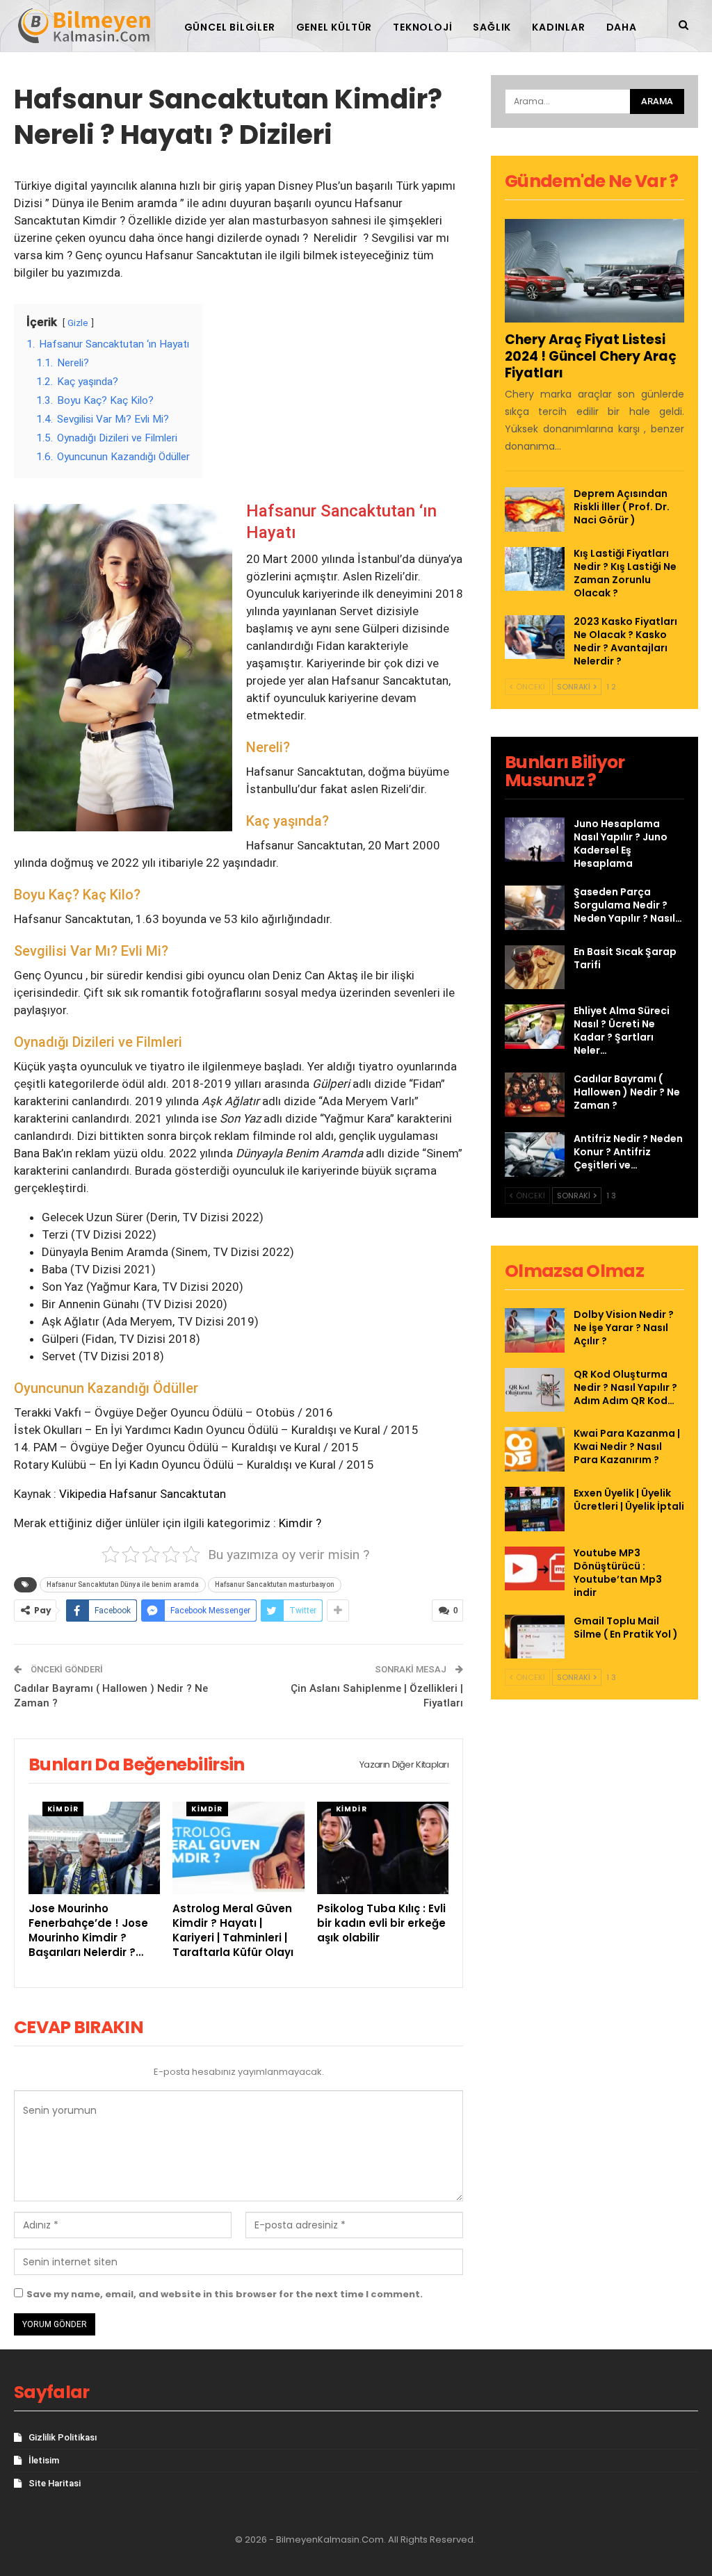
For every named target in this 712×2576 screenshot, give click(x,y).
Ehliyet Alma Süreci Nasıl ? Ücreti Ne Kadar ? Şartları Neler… (622, 1030)
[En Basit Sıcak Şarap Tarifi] (535, 968)
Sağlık (492, 27)
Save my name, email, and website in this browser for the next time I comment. (225, 2294)
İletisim (44, 2460)
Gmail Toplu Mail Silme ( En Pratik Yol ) (626, 1628)
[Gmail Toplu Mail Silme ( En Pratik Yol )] (535, 1637)
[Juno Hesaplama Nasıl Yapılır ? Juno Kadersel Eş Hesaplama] (535, 840)
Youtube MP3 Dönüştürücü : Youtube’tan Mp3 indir (618, 1573)
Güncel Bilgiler (230, 27)
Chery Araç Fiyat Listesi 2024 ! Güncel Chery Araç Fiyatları (591, 356)
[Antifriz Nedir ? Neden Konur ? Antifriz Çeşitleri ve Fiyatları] (535, 1155)
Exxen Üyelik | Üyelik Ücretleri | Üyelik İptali (629, 1500)
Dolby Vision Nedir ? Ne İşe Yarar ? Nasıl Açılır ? (624, 1328)
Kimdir (63, 1809)
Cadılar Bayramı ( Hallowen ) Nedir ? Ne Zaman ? (627, 1092)
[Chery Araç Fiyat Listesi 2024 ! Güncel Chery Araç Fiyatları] (594, 271)
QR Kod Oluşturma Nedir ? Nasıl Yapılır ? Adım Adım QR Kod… (625, 1387)
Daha (622, 27)
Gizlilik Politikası (63, 2437)
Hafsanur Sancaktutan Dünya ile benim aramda (123, 1584)
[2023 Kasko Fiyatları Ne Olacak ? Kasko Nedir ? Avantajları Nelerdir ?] (535, 637)
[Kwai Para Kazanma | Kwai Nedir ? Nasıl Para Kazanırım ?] (535, 1449)
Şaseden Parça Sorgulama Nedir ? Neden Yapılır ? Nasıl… (628, 905)
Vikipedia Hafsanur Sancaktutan (143, 1494)
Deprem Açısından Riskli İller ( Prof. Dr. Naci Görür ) (622, 507)
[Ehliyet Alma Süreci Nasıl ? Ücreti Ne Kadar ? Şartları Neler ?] (535, 1027)
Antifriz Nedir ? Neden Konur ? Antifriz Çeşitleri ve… (628, 1152)
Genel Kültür (334, 27)
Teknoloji (422, 27)
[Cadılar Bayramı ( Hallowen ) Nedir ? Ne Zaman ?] (535, 1095)
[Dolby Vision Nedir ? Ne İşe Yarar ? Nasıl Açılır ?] (535, 1330)
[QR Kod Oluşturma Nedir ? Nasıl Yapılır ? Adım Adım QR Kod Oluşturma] (535, 1390)
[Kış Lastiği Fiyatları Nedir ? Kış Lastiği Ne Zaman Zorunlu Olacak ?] (535, 569)
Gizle (78, 323)
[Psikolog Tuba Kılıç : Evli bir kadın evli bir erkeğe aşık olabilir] (383, 1848)
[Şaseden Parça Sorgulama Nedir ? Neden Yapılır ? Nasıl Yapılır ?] (535, 908)
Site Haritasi (55, 2483)
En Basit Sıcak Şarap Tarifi (625, 958)
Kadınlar (558, 27)
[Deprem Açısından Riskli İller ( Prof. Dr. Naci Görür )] (535, 510)
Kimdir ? (300, 1523)
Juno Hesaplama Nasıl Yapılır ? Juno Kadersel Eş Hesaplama (621, 843)
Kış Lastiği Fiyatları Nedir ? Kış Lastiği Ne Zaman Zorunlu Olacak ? (625, 573)
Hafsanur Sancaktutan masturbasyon (275, 1584)
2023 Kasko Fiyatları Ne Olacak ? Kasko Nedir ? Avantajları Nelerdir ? (625, 641)
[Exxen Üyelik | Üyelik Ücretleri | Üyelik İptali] (535, 1509)
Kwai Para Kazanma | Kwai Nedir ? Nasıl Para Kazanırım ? (627, 1446)
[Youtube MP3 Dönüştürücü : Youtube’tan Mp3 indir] (535, 1569)
